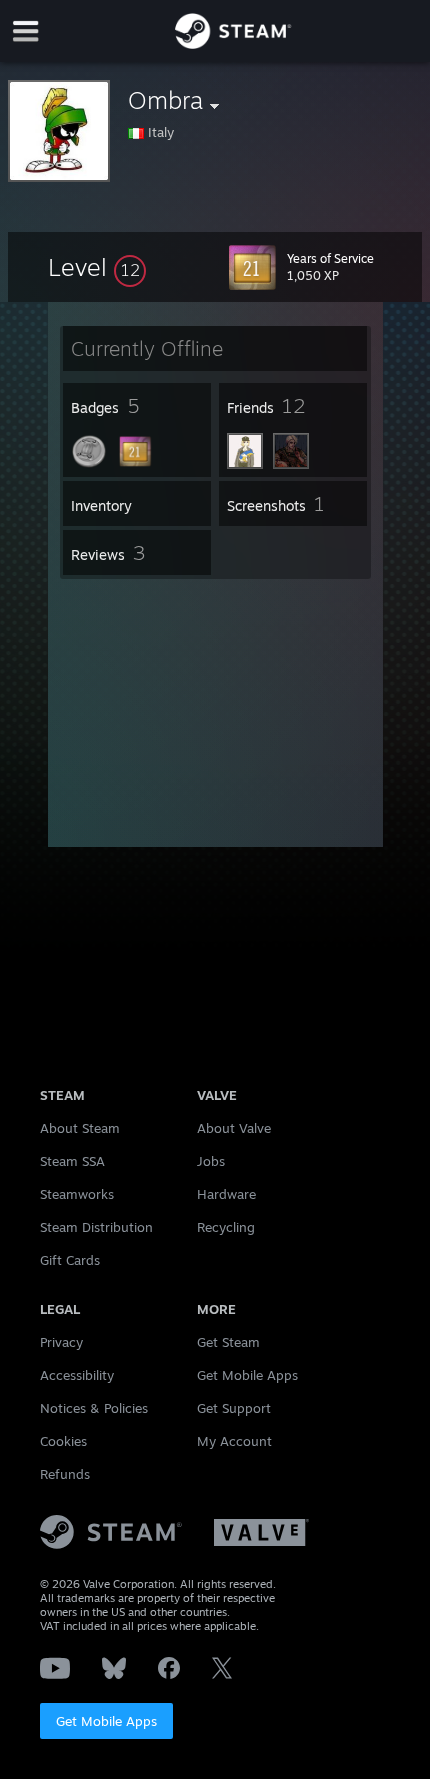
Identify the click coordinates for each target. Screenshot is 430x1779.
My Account (234, 1441)
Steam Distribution (96, 1227)
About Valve (234, 1128)
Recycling (226, 1227)
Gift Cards (70, 1260)
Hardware (226, 1194)
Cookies (63, 1441)
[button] (97, 267)
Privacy (61, 1342)
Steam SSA (72, 1161)
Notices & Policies (94, 1408)
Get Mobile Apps (106, 1721)
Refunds (65, 1474)
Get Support (234, 1408)
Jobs (211, 1161)
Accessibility (77, 1375)
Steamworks (77, 1194)
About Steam (80, 1128)
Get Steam (228, 1342)
